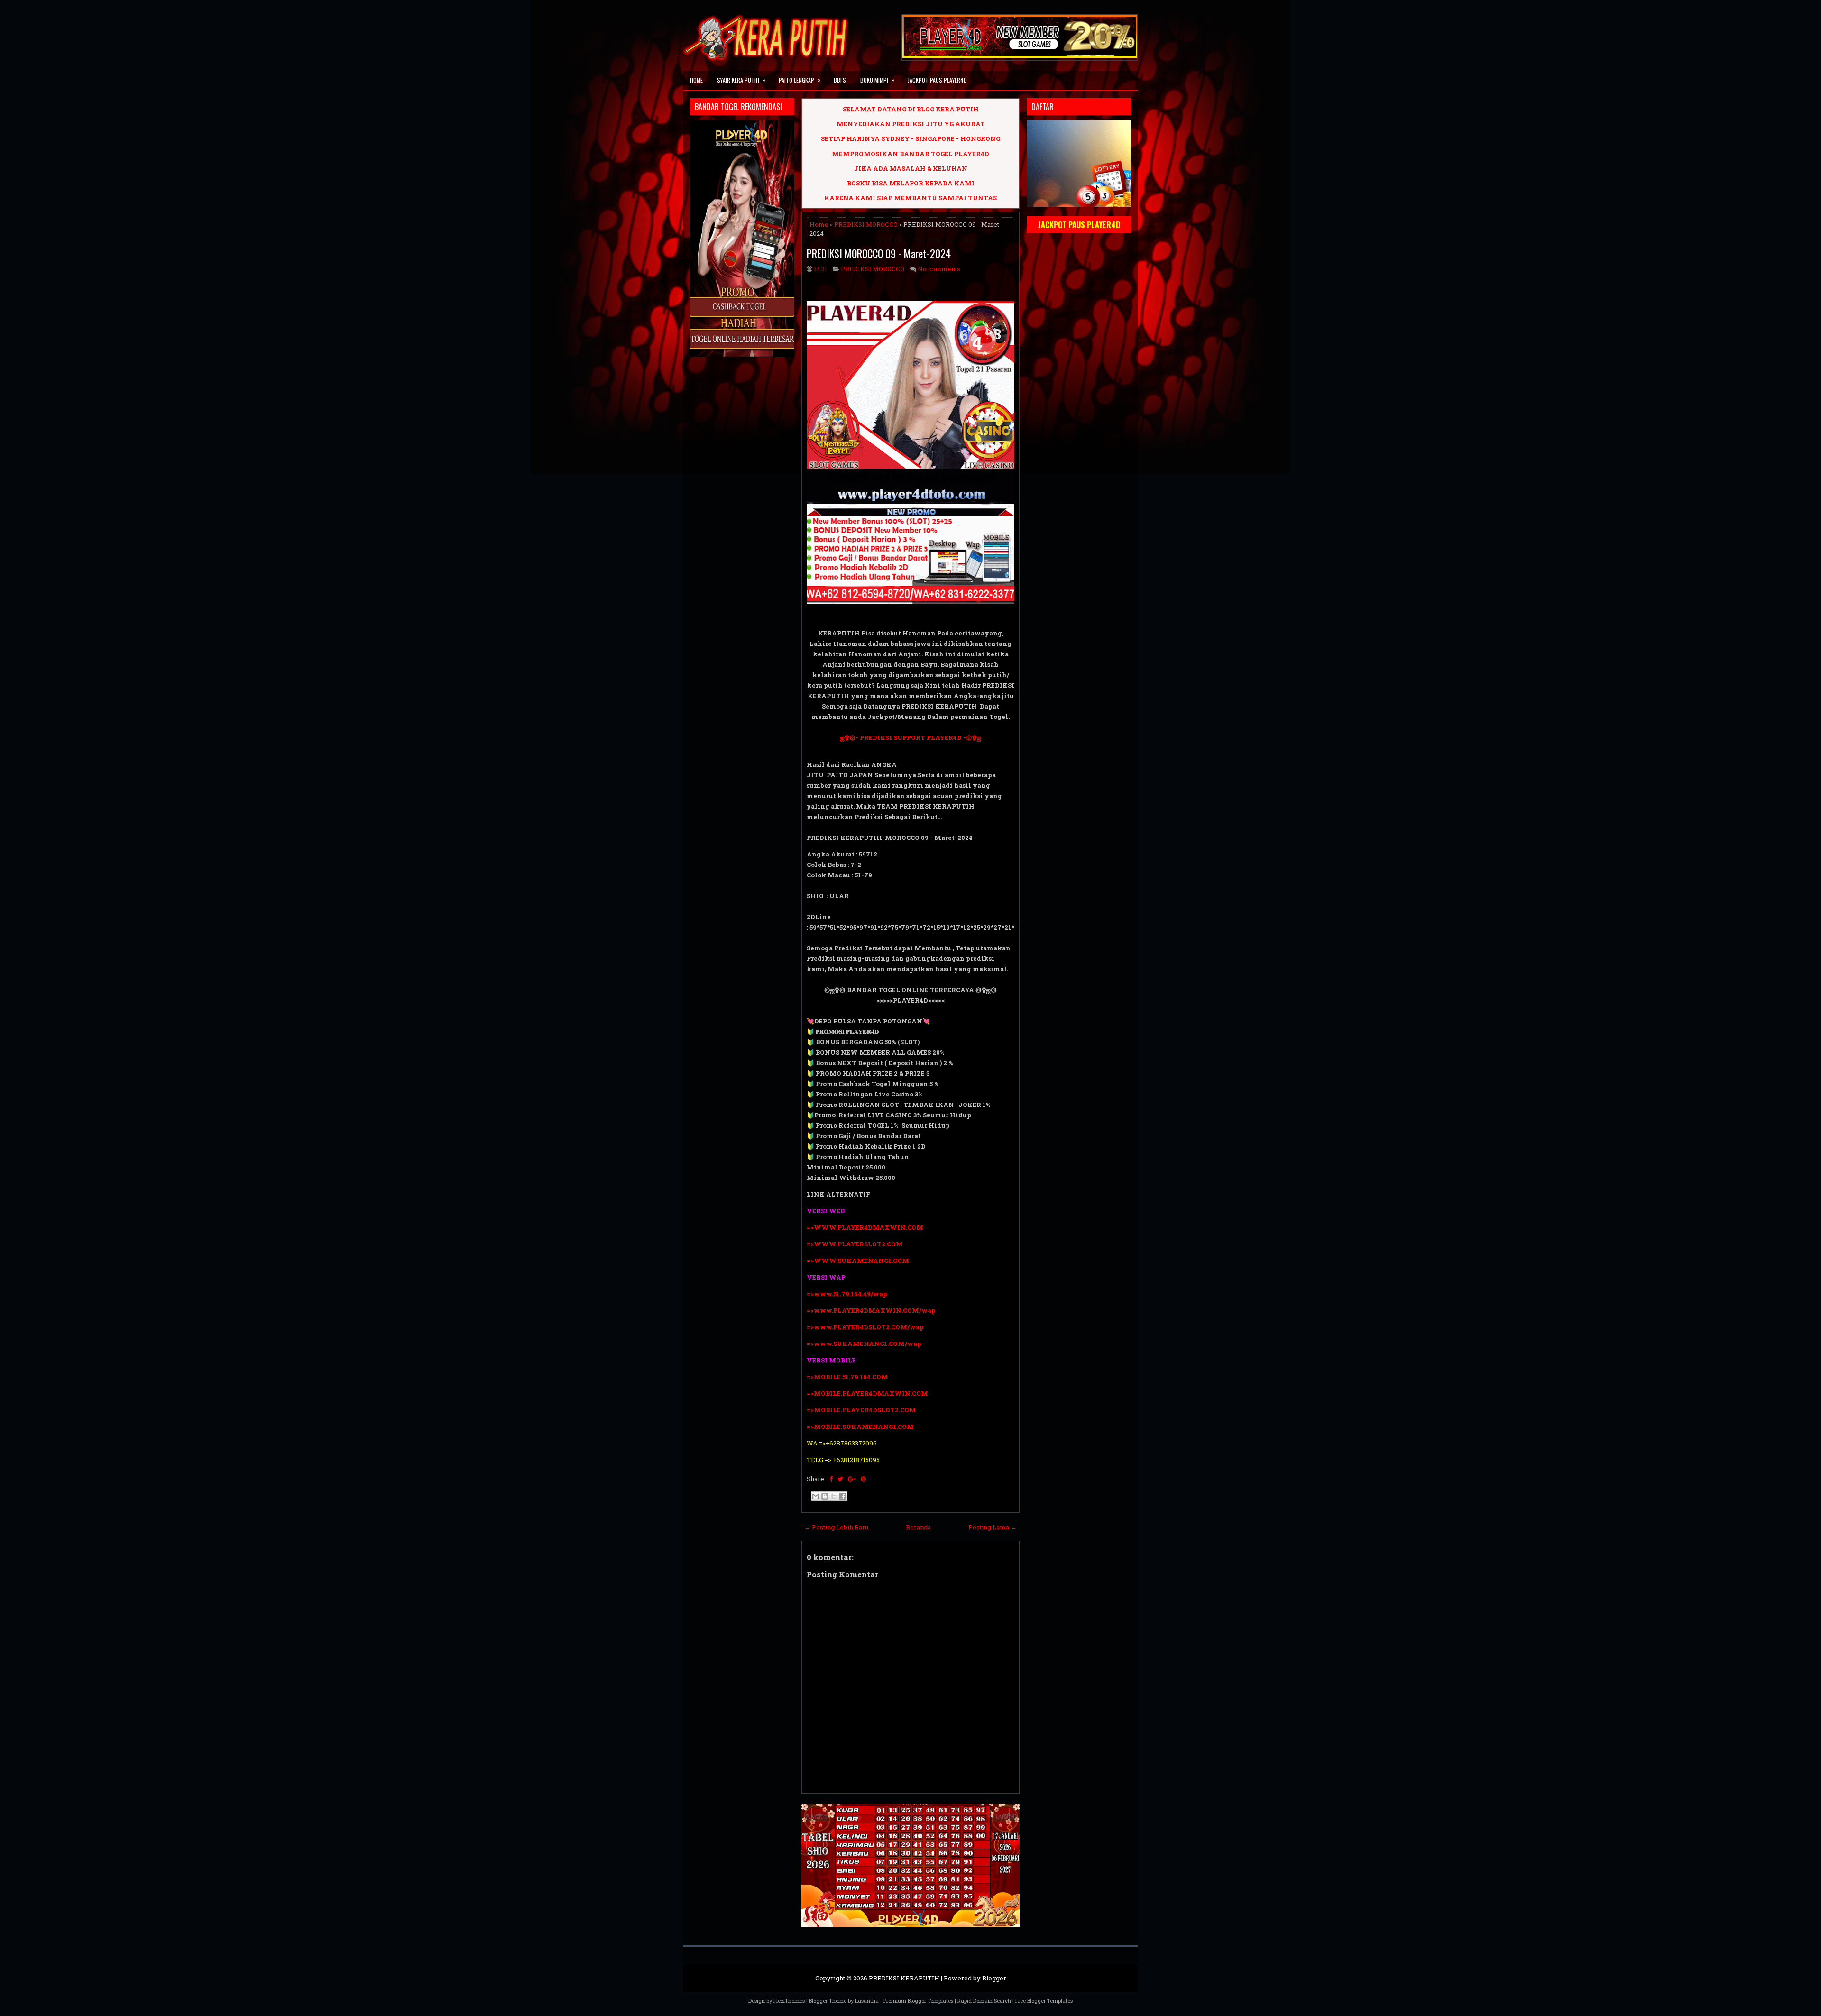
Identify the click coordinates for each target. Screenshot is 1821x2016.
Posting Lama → (993, 1527)
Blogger (994, 1978)
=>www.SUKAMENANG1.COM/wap (864, 1344)
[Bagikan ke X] (834, 1496)
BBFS (840, 80)
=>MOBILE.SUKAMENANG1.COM (861, 1427)
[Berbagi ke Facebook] (843, 1496)
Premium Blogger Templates (918, 2001)
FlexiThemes (789, 2001)
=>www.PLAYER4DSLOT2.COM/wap (865, 1327)
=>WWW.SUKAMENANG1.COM (858, 1261)
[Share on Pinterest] (863, 1479)
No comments (939, 269)
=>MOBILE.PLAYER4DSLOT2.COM (861, 1410)
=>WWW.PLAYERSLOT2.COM (855, 1244)
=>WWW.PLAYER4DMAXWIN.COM (865, 1227)
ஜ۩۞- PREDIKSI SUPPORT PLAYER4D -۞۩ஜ (911, 737)
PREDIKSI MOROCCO (866, 224)
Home (696, 80)
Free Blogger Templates (1044, 2001)
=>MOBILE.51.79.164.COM (847, 1377)
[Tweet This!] (840, 1479)
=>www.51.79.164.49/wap (847, 1294)
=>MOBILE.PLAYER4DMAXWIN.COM (867, 1393)
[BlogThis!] (825, 1496)
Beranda (918, 1527)
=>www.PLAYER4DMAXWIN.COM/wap (871, 1310)
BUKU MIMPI (877, 80)
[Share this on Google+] (852, 1479)
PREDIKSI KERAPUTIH (904, 1978)
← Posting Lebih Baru (836, 1527)
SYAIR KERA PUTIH (741, 80)
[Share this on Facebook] (831, 1479)
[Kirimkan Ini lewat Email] (816, 1496)
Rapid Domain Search (984, 2001)
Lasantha (867, 2001)
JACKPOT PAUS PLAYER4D (937, 80)
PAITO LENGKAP (800, 80)
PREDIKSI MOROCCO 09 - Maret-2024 (879, 253)
